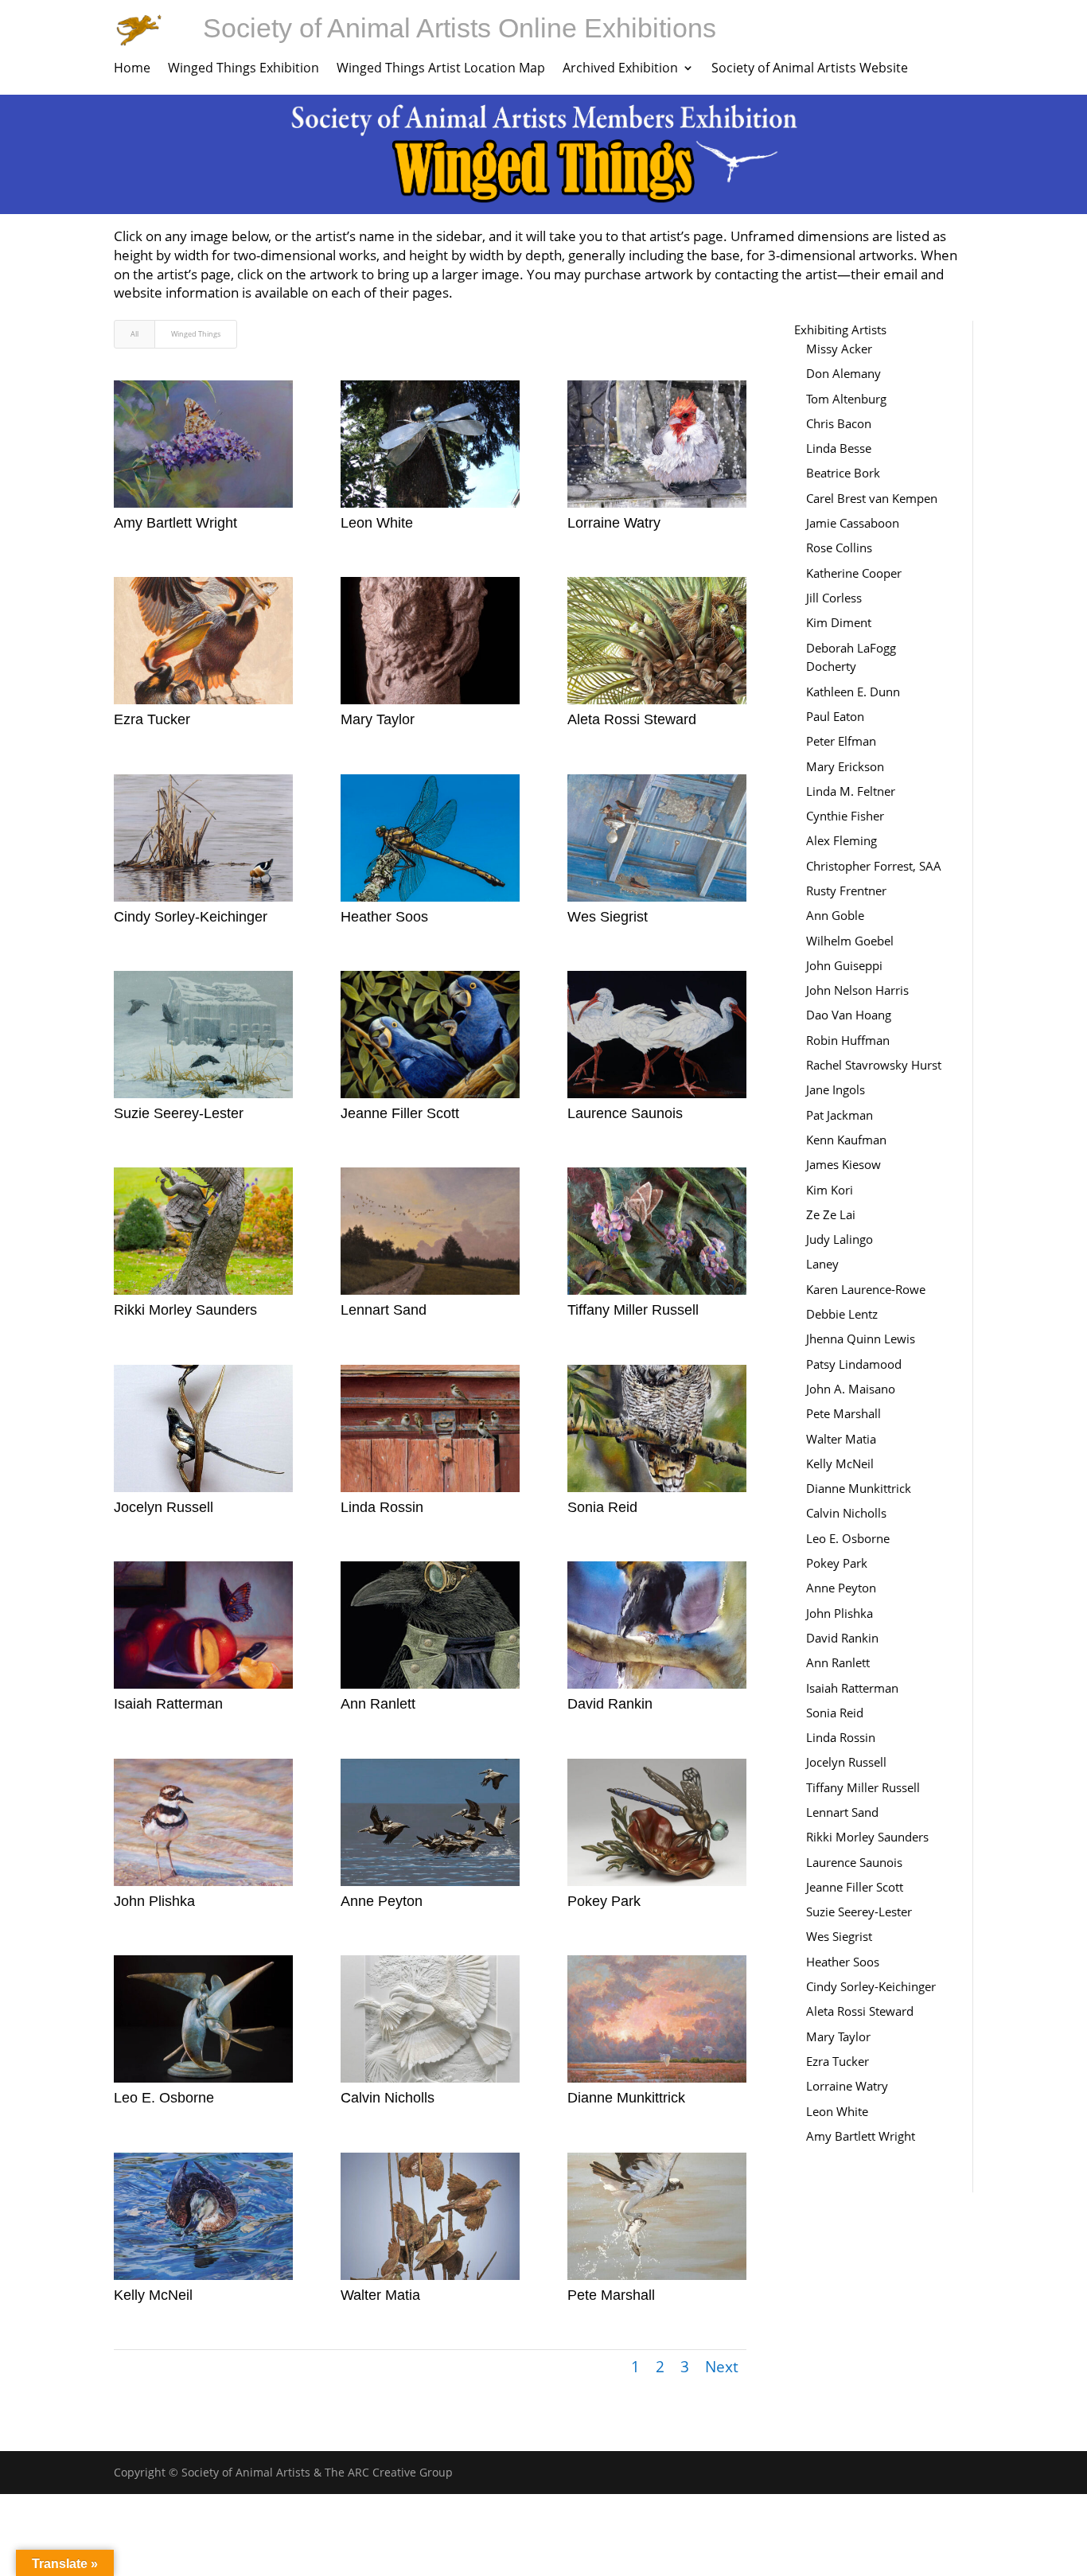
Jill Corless (834, 598)
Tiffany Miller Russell (633, 1310)
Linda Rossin (382, 1507)
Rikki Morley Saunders (185, 1310)
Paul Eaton (835, 716)
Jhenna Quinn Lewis (861, 1339)
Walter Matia (380, 2295)
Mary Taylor (378, 719)
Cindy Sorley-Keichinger (191, 917)
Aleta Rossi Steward (632, 719)
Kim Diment (839, 622)
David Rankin (610, 1704)
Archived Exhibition (620, 69)
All (134, 334)
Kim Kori (830, 1190)
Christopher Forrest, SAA (874, 866)
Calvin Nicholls (388, 2098)
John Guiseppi (844, 965)
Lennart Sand (384, 1310)
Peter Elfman (841, 741)
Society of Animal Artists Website (810, 69)
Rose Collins (839, 548)
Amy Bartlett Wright (175, 523)
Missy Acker (839, 349)
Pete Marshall (611, 2295)
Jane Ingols (836, 1089)
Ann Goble (835, 915)
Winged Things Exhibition (244, 69)
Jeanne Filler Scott (400, 1113)
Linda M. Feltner (851, 791)
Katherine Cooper (854, 573)
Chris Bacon (839, 423)
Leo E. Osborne (164, 2098)
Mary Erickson (845, 766)
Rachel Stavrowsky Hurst (874, 1065)
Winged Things (196, 334)
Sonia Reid (602, 1507)
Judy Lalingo (840, 1239)
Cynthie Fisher (845, 816)
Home (132, 69)
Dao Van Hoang (849, 1015)
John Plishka (154, 1901)
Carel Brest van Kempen (872, 498)
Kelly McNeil (153, 2295)
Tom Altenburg (846, 399)
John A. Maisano (851, 1389)
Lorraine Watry (614, 523)
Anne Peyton (382, 1901)
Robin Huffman (848, 1040)
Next (722, 2367)
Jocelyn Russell (164, 1507)
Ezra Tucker (152, 719)
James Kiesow (843, 1164)
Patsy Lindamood (854, 1364)
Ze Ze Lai (831, 1214)
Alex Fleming (842, 840)
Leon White (377, 523)
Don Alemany (843, 373)
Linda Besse (839, 448)
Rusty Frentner (846, 890)
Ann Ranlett (378, 1704)
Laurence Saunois (625, 1113)
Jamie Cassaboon (853, 523)
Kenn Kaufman (846, 1140)
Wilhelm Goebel (850, 941)
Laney (822, 1264)
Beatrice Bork (843, 473)
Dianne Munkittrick (626, 2098)
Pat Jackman (840, 1115)
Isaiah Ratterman (168, 1704)
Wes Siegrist (608, 917)
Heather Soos (384, 917)
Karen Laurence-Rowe (866, 1289)
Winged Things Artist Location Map (441, 69)
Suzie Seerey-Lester (179, 1113)
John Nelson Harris (857, 990)
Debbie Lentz (842, 1314)
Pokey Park (604, 1901)
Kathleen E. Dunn (853, 692)
